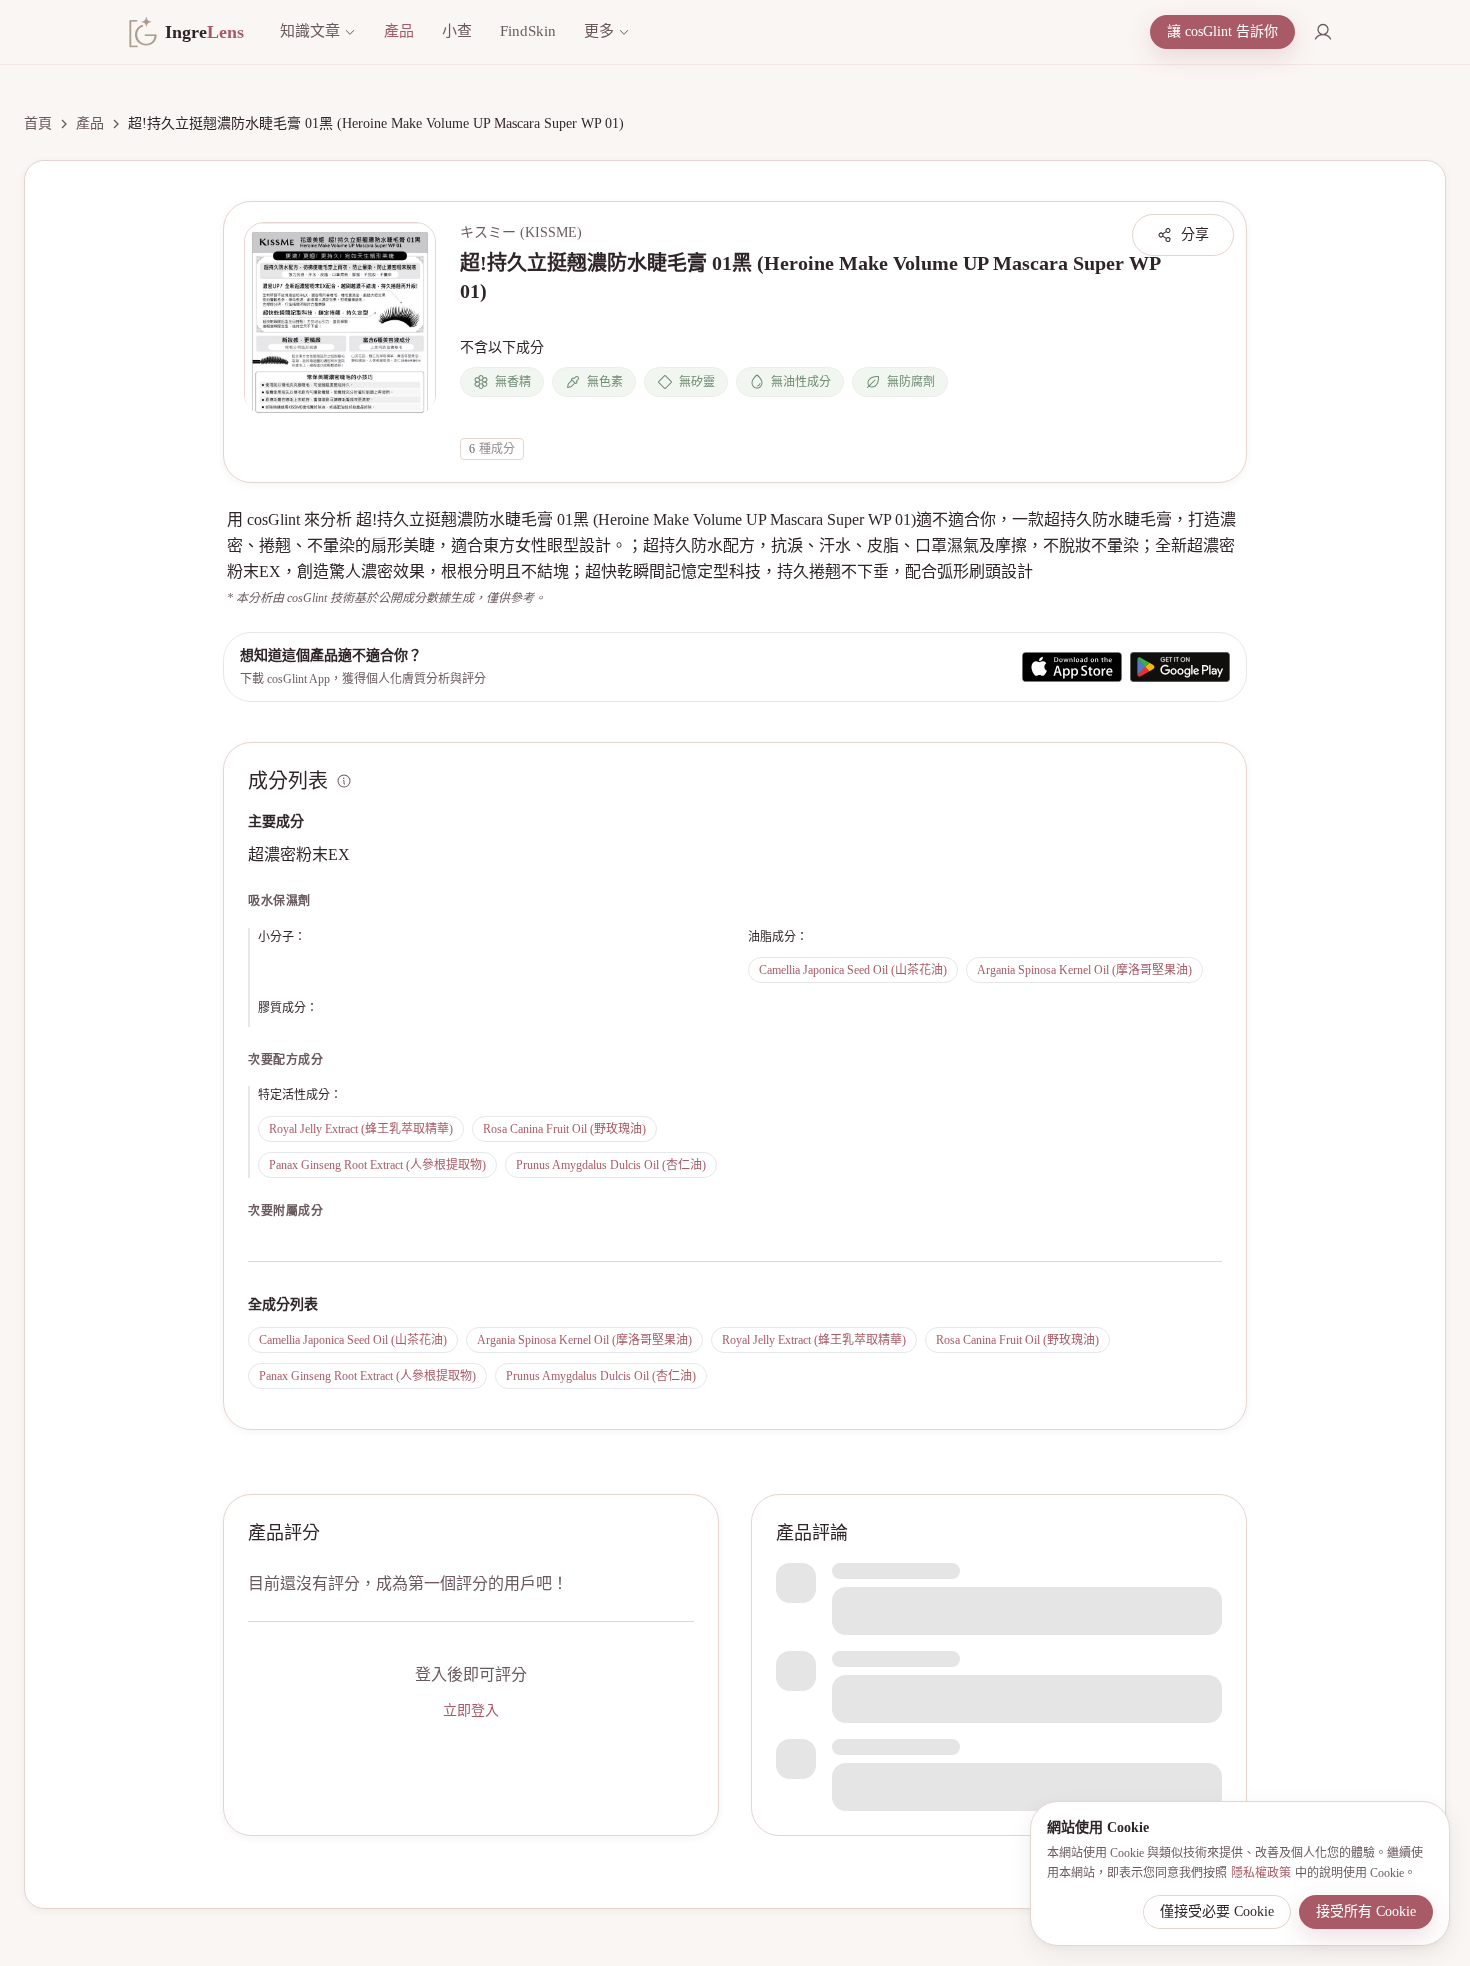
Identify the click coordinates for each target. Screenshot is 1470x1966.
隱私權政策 (1261, 1873)
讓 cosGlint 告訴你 (1222, 31)
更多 (599, 31)
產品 (399, 31)
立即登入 (471, 1710)
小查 (457, 31)
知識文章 (310, 31)
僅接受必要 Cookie (1217, 1911)
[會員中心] (1323, 32)
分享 (1195, 234)
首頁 (38, 123)
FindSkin (528, 31)
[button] (340, 318)
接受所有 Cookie (1366, 1911)
